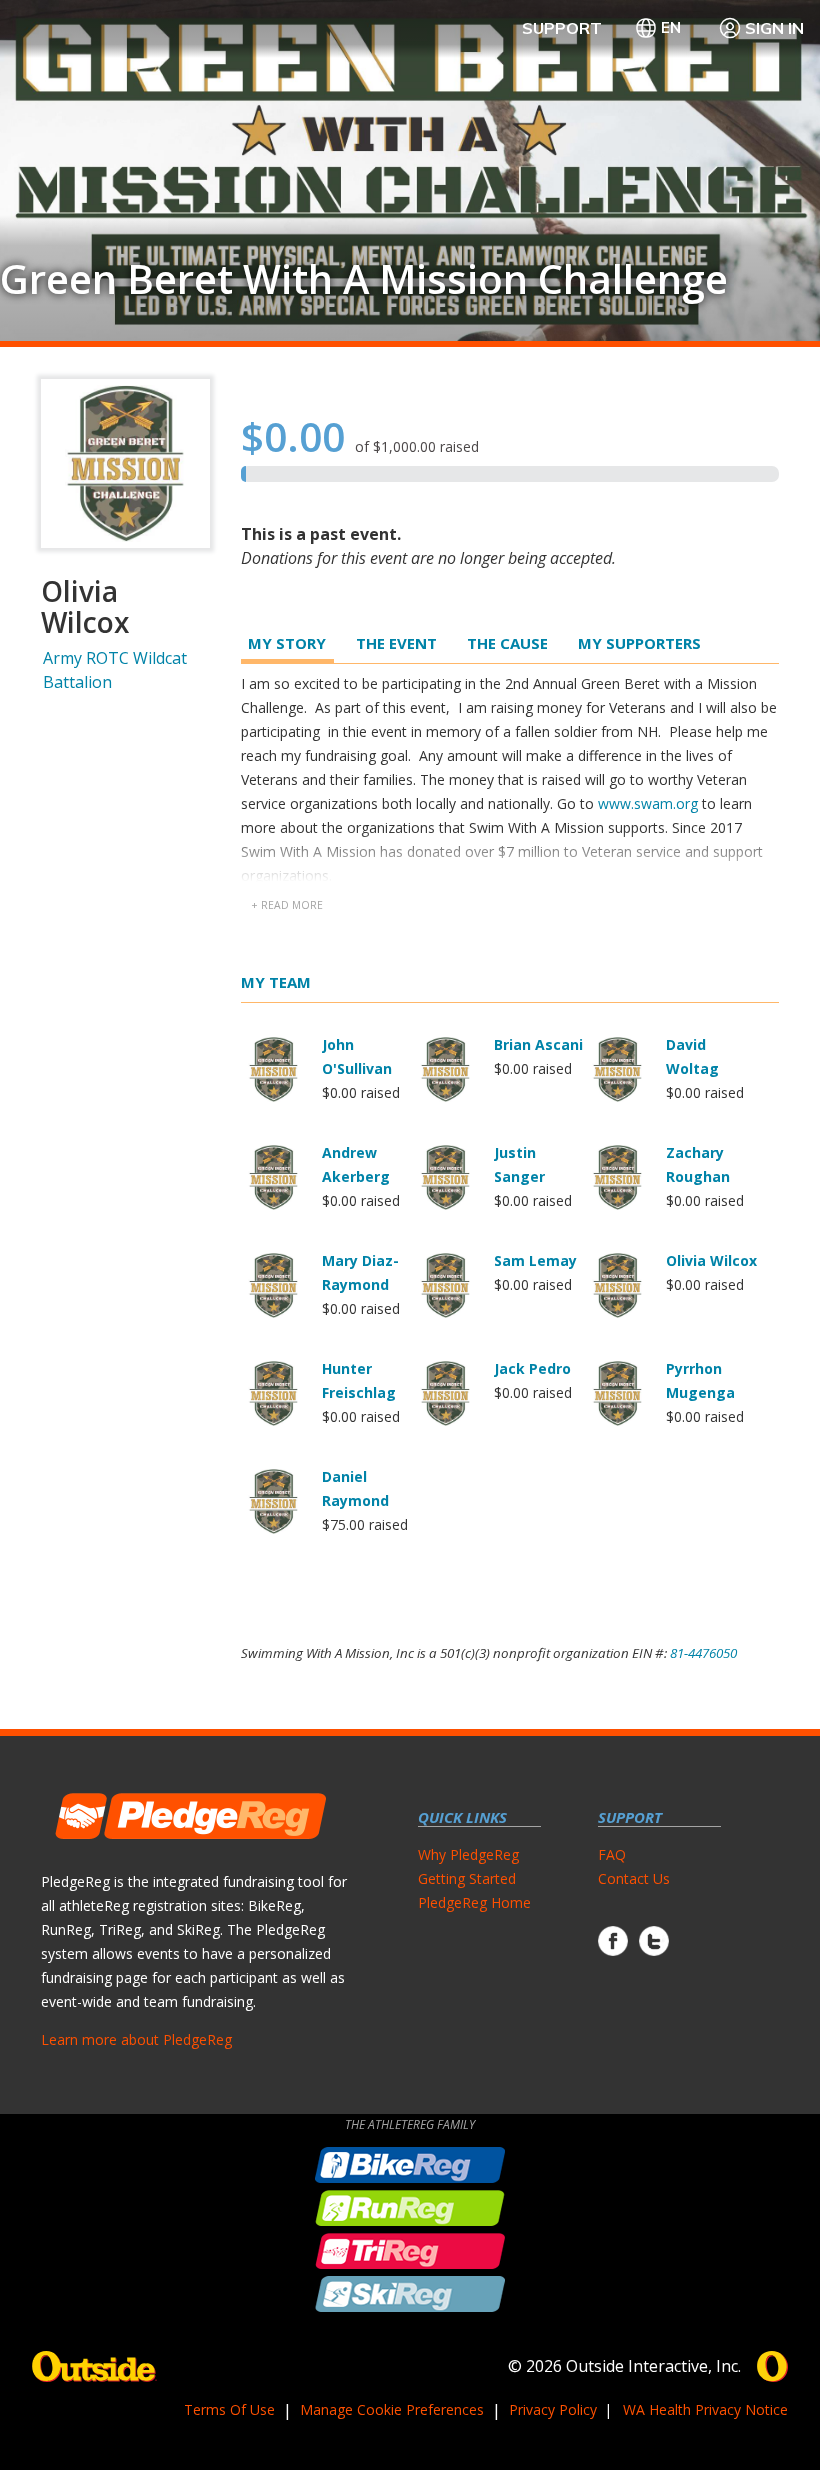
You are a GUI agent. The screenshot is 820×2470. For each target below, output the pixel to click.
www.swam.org (648, 803)
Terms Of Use (229, 2409)
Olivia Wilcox (711, 1260)
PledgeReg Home (474, 1902)
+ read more (287, 905)
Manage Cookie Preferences (392, 2409)
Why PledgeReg (468, 1854)
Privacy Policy (553, 2409)
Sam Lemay (535, 1260)
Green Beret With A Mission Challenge (364, 279)
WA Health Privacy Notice (705, 2409)
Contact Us (634, 1878)
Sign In (774, 28)
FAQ (612, 1854)
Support (562, 28)
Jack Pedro (532, 1368)
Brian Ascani (538, 1044)
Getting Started (467, 1878)
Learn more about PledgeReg (136, 2039)
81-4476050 (703, 1653)
